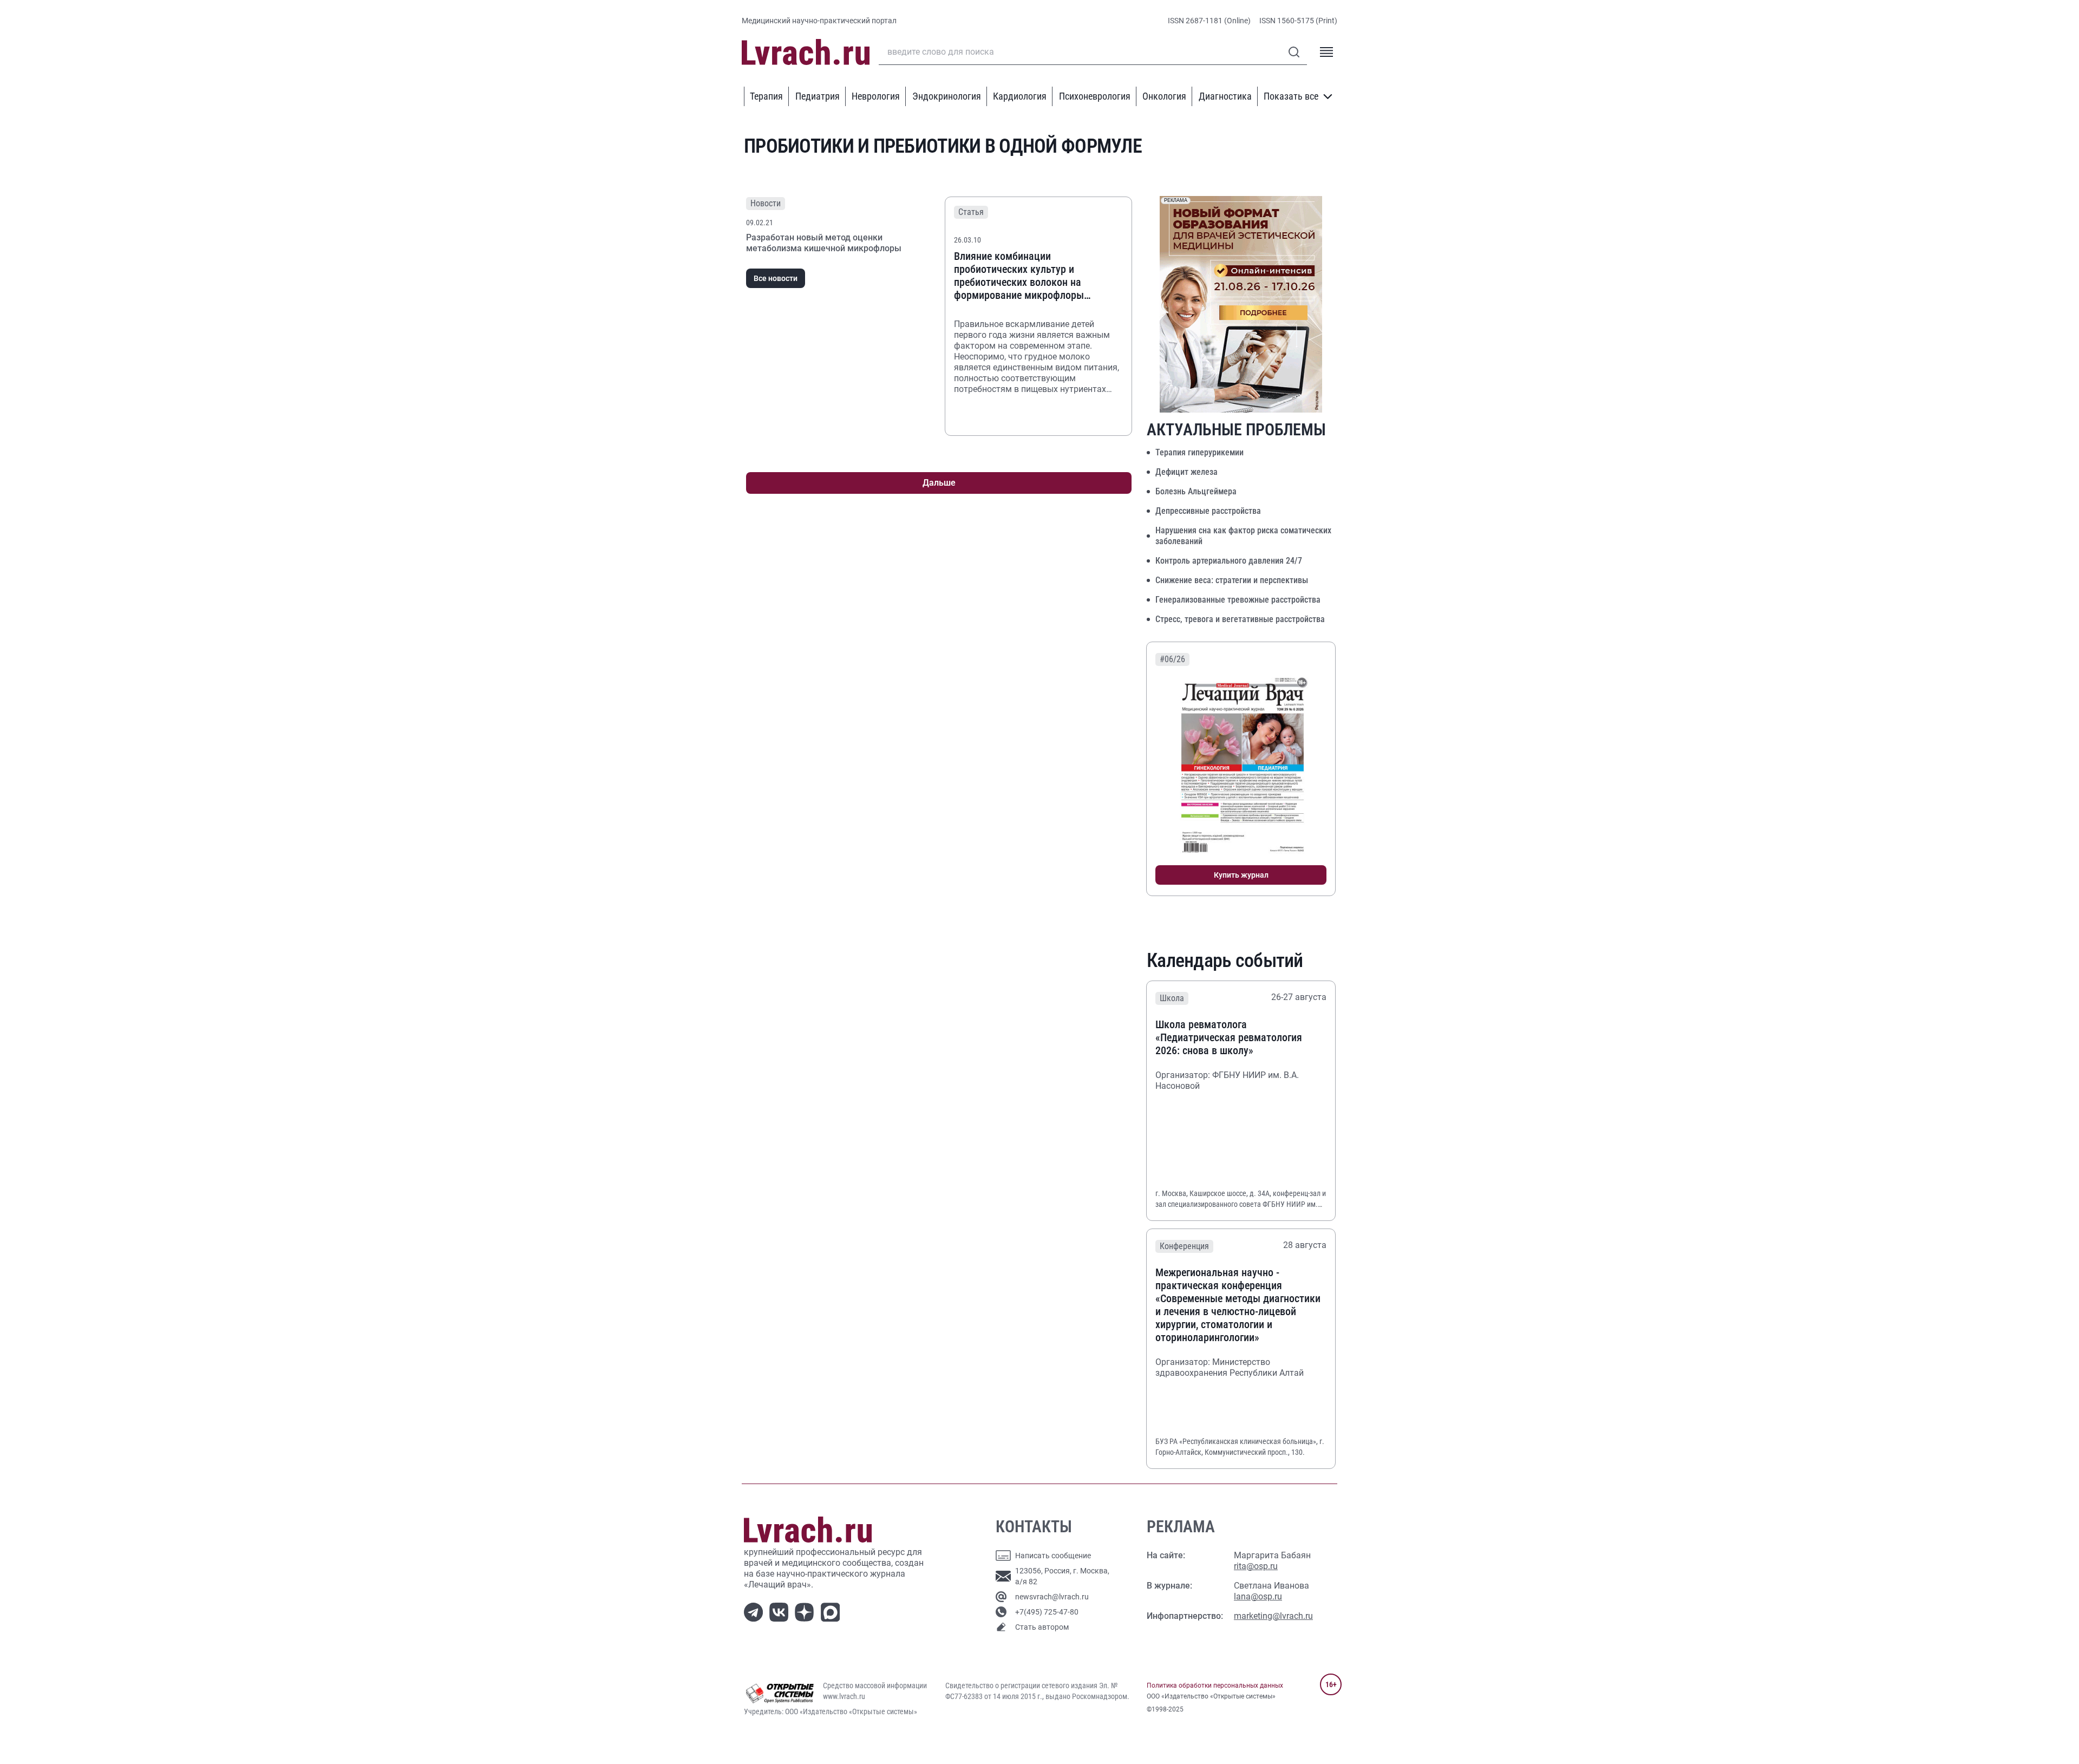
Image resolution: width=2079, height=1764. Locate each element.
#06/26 (1172, 659)
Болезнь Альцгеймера (1196, 491)
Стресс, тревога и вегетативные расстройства (1240, 619)
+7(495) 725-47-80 (1047, 1612)
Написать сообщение (1053, 1556)
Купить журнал (1241, 875)
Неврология (876, 96)
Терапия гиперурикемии (1199, 452)
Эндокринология (947, 96)
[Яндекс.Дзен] (806, 1611)
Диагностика (1225, 96)
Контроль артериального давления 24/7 (1229, 561)
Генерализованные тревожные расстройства (1238, 600)
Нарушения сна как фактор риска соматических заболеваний (1243, 536)
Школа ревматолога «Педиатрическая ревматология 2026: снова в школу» (1229, 1037)
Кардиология (1020, 96)
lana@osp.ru (1258, 1596)
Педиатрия (818, 96)
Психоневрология (1095, 96)
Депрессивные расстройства (1208, 511)
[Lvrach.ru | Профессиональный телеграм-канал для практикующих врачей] (756, 1611)
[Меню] (1326, 52)
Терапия (766, 96)
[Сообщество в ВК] (781, 1611)
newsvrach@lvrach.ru (1052, 1597)
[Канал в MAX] (832, 1611)
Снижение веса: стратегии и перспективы (1232, 580)
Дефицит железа (1186, 472)
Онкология (1164, 96)
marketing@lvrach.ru (1273, 1616)
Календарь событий (1225, 961)
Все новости (776, 278)
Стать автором (1042, 1627)
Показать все (1291, 96)
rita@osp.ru (1256, 1566)
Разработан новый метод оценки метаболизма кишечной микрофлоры (824, 243)
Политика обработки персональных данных (1215, 1685)
